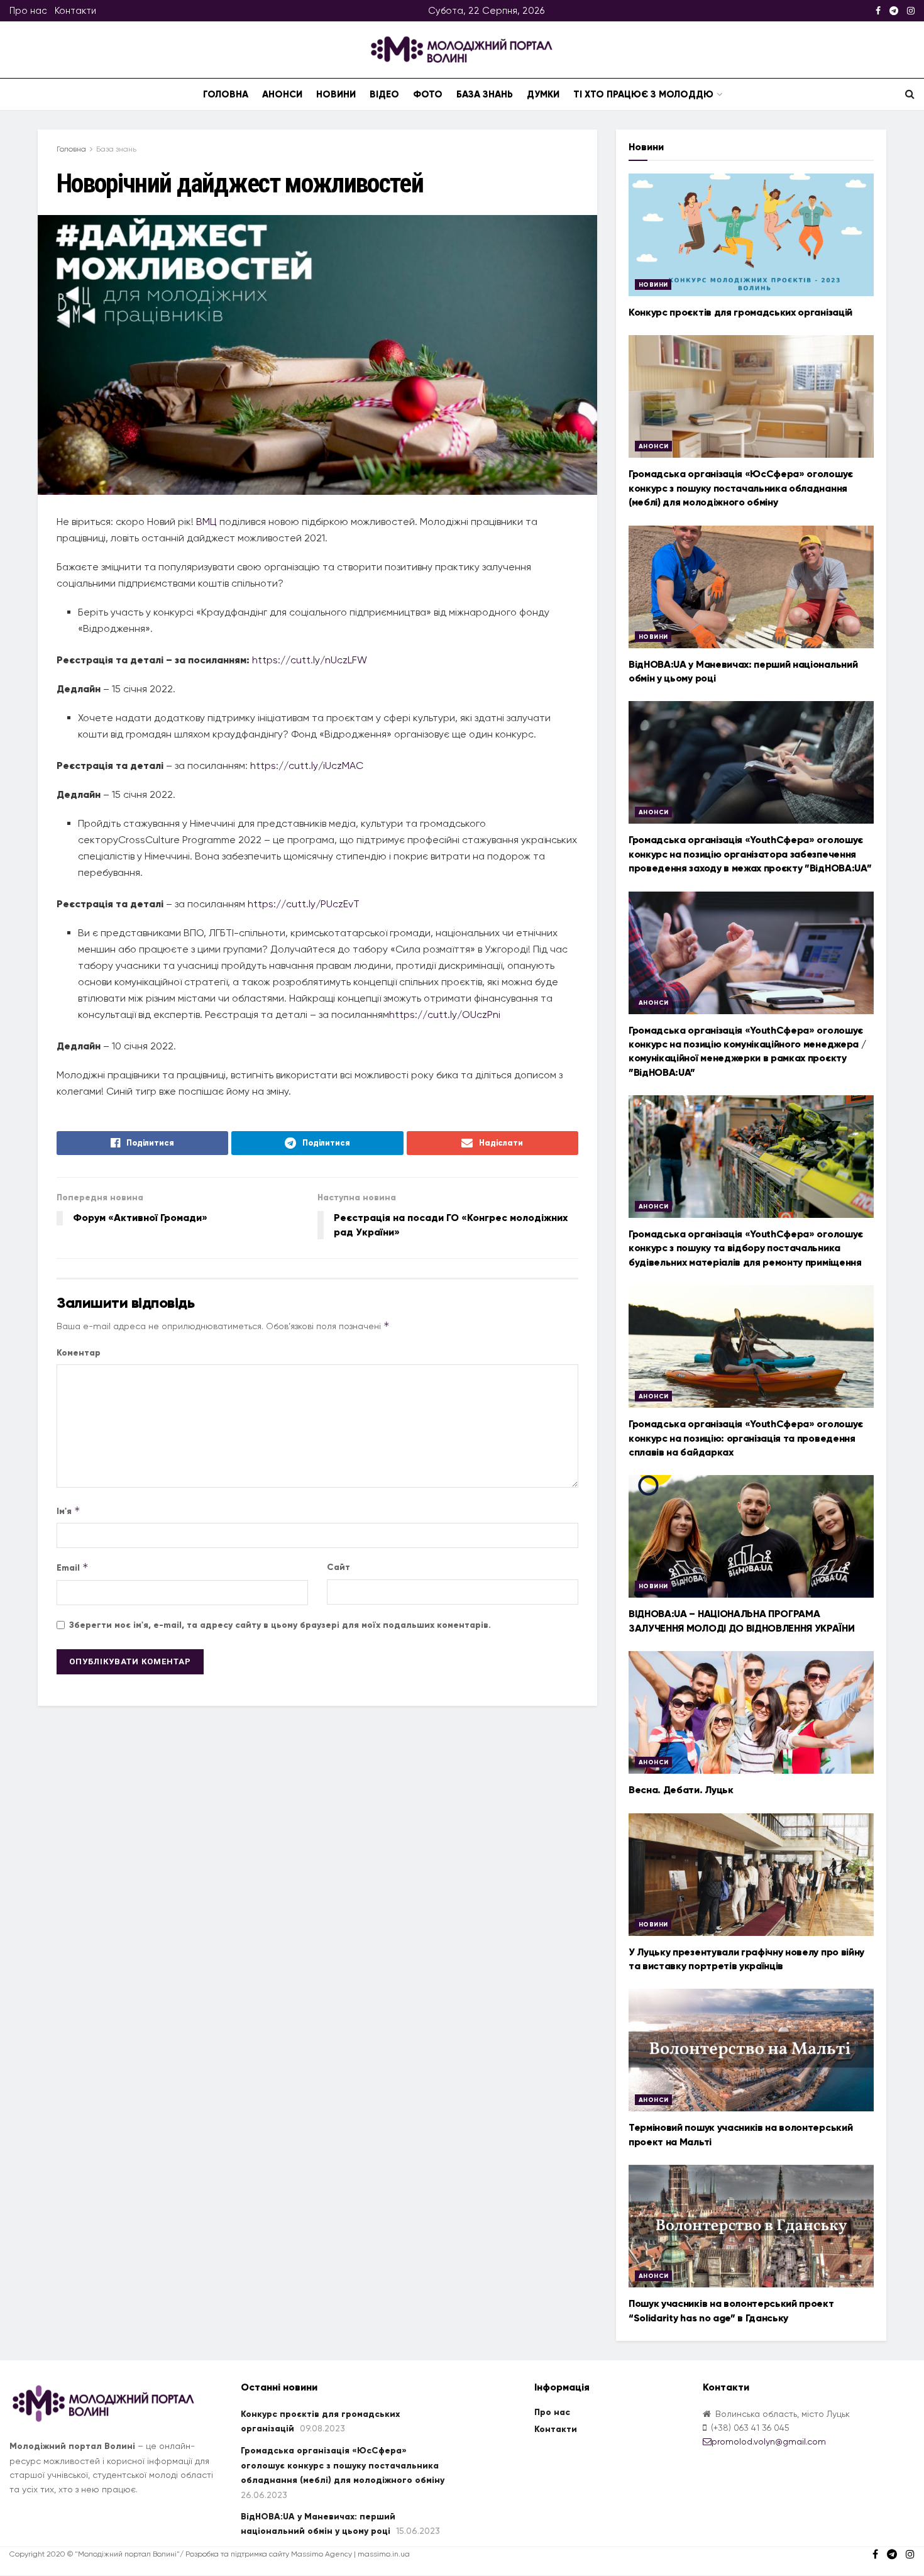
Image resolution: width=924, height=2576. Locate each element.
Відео (384, 94)
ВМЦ (206, 522)
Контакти (75, 11)
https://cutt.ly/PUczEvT (304, 904)
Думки (543, 94)
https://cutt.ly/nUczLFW (310, 660)
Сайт (338, 1567)
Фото (428, 94)
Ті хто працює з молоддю (643, 94)
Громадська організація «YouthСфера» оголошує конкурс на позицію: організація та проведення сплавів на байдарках (746, 1438)
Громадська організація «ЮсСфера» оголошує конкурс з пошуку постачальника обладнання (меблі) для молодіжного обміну (741, 488)
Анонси (282, 94)
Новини (336, 94)
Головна (226, 94)
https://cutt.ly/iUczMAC (307, 766)
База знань (485, 94)
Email (73, 1567)
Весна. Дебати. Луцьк (681, 1790)
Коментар (79, 1353)
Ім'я (69, 1511)
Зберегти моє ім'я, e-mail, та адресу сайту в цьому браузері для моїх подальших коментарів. (280, 1625)
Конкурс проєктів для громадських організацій (740, 312)
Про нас (28, 11)
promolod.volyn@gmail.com (769, 2441)
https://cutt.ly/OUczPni (445, 1014)
